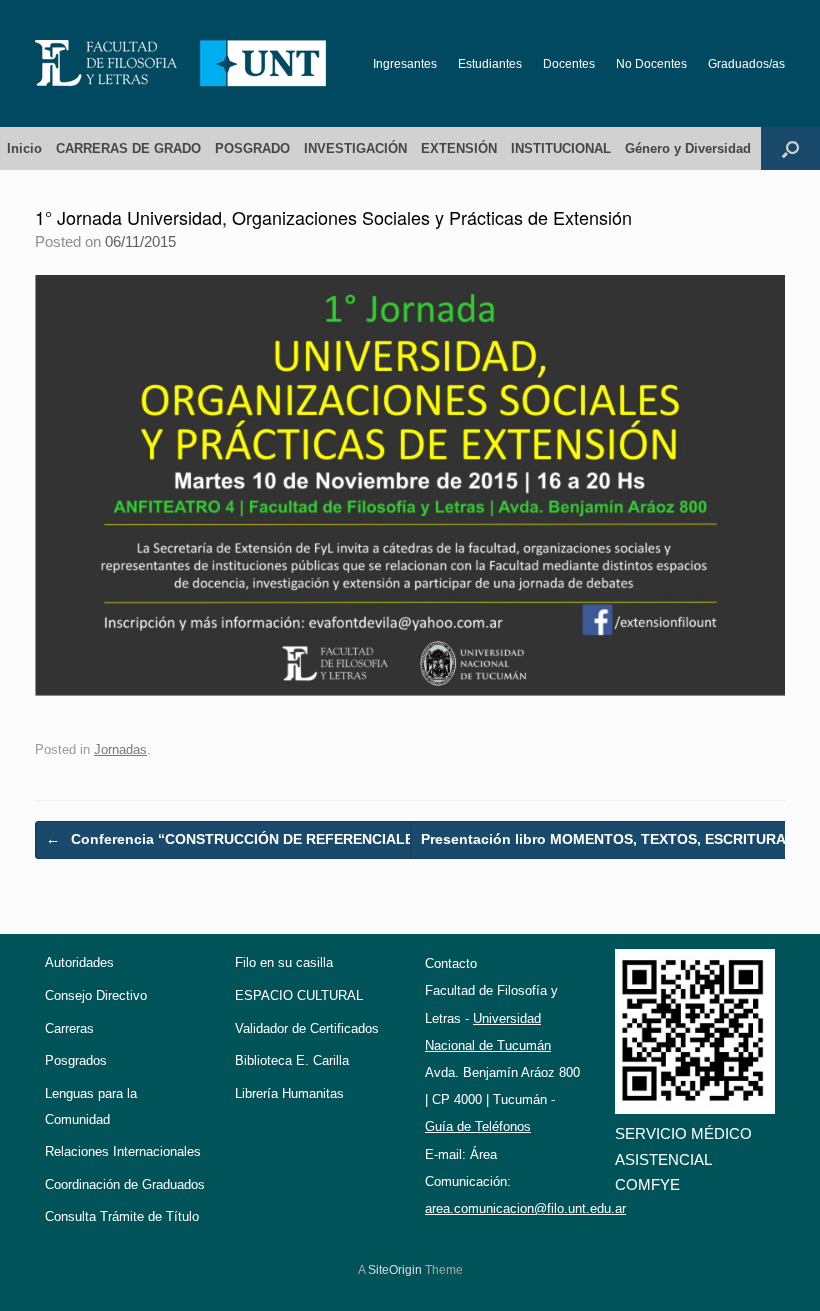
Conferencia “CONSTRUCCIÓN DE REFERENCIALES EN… (253, 839)
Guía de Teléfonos (478, 1126)
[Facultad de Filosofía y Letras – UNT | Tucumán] (181, 63)
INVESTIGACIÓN (355, 148)
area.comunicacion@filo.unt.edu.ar (525, 1208)
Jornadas (120, 749)
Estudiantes (490, 64)
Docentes (569, 64)
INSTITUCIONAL (561, 148)
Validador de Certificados (307, 1028)
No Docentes (651, 64)
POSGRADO (252, 148)
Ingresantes (405, 64)
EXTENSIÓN (459, 148)
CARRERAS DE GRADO (128, 148)
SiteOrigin (395, 1270)
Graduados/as (746, 64)
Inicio (24, 148)
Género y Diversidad (688, 148)
